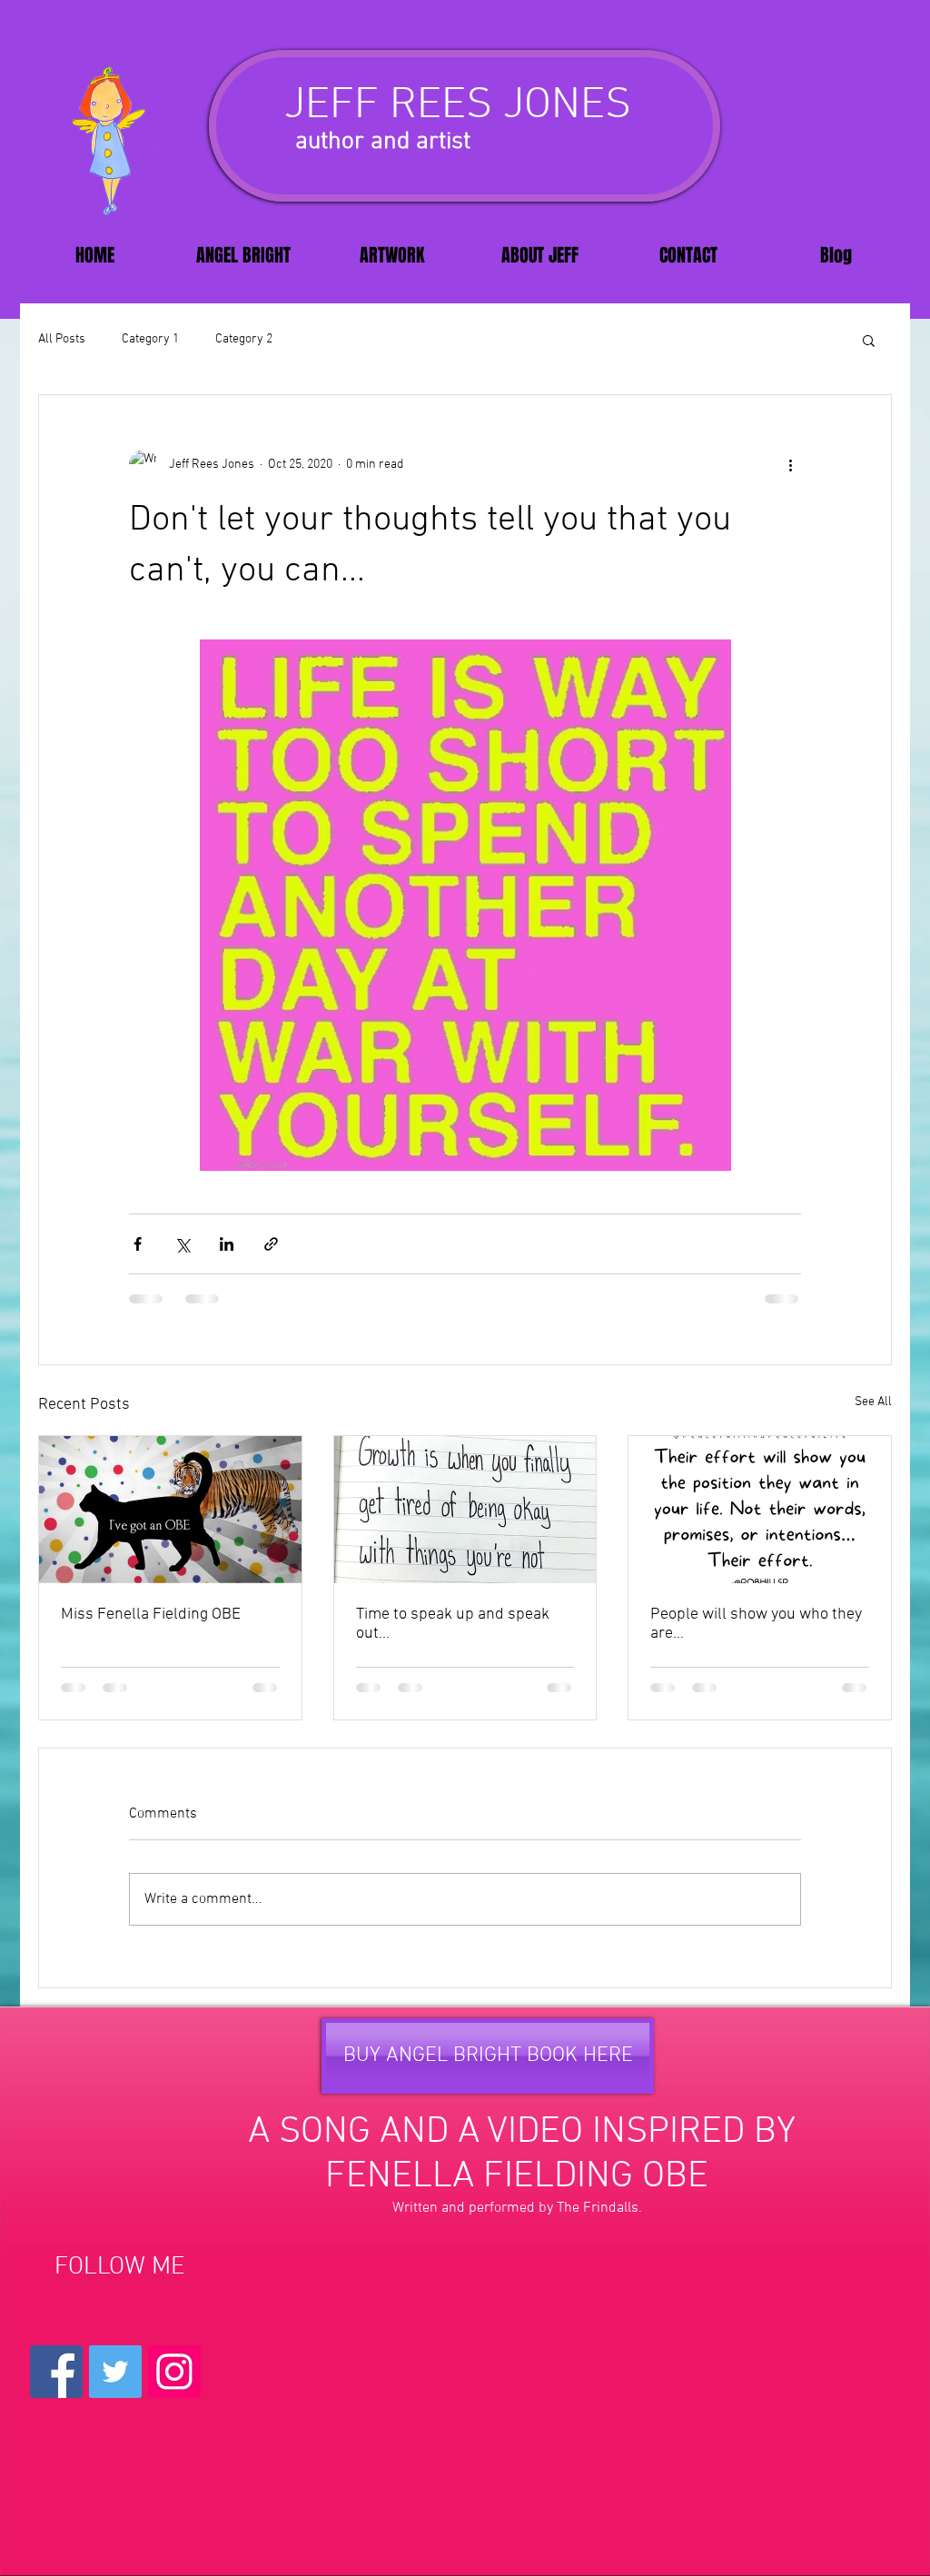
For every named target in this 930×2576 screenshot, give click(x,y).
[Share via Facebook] (138, 1244)
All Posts (62, 339)
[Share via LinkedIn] (227, 1244)
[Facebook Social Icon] (56, 2372)
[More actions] (790, 464)
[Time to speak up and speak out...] (465, 1510)
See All (873, 1402)
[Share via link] (271, 1244)
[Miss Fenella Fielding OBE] (170, 1510)
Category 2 (244, 339)
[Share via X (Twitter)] (182, 1244)
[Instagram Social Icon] (174, 2372)
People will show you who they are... (756, 1624)
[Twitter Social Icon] (115, 2372)
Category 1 (150, 339)
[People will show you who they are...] (760, 1510)
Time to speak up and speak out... (453, 1624)
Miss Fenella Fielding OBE (151, 1615)
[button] (869, 340)
